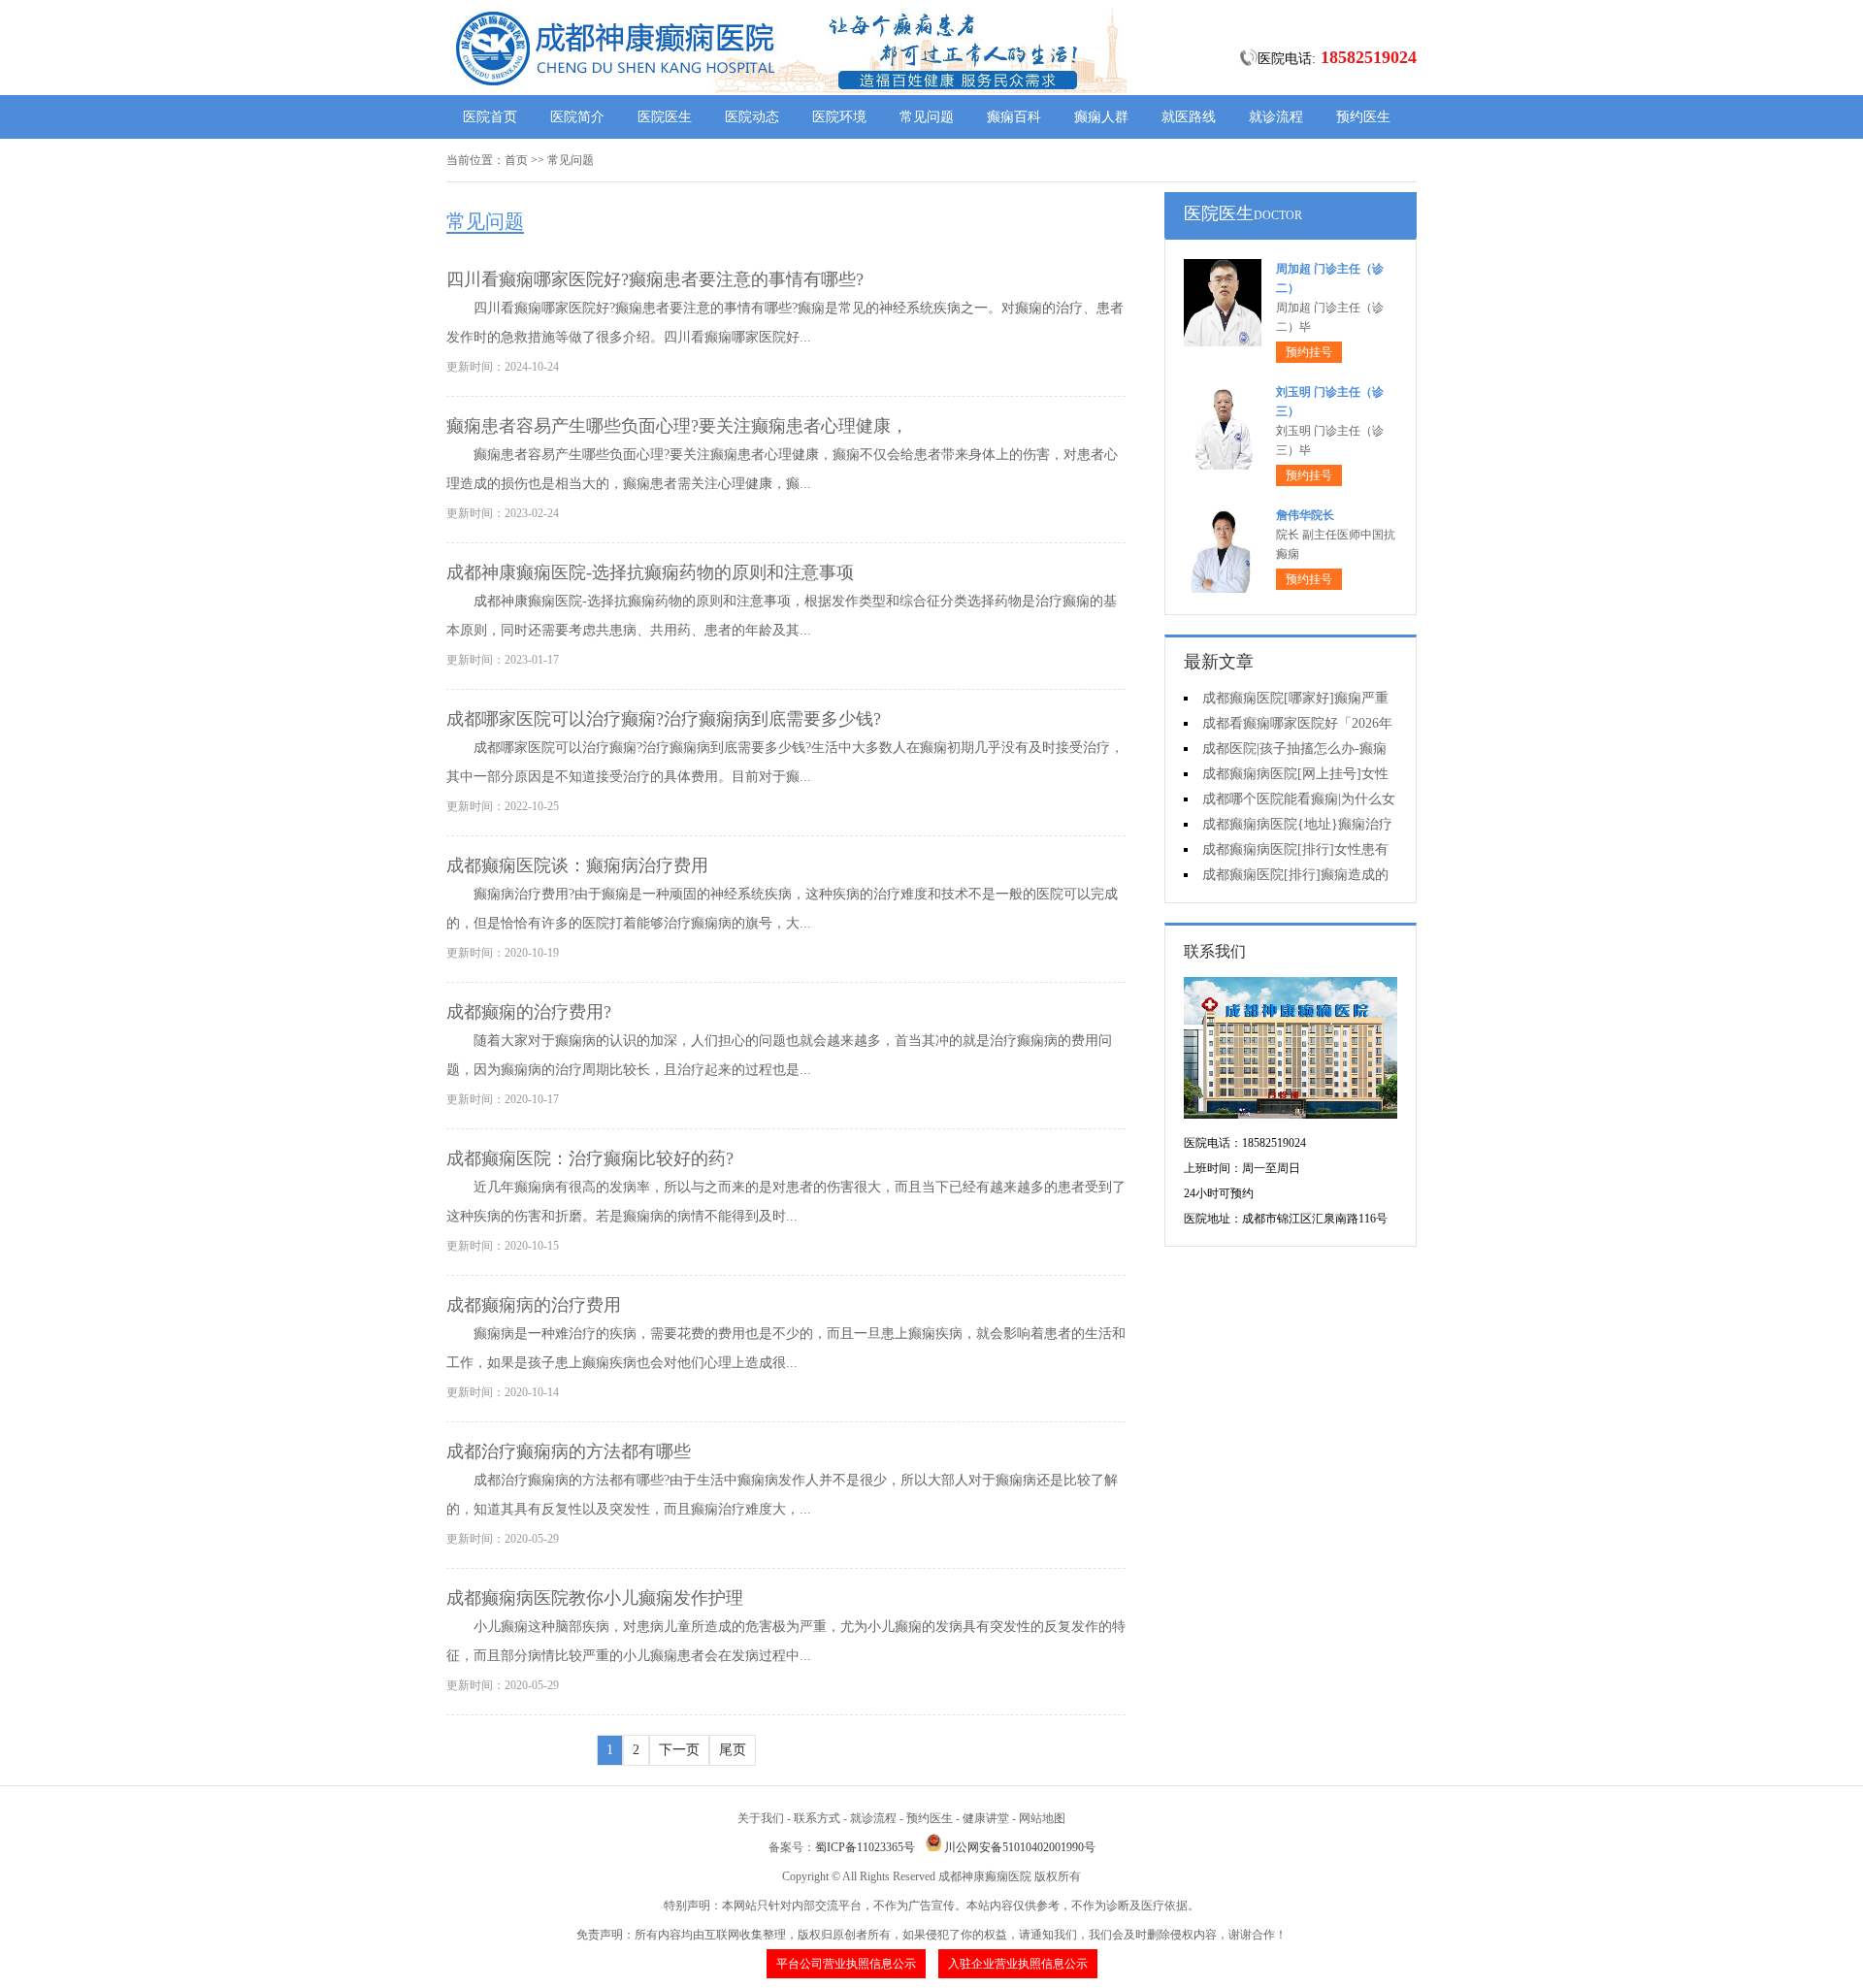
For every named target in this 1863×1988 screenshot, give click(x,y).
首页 (516, 160)
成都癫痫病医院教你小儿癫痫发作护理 (595, 1598)
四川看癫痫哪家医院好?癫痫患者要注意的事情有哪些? (655, 279)
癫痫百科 (1014, 117)
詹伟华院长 (1305, 515)
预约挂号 (1309, 352)
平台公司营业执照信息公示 (846, 1964)
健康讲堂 (986, 1818)
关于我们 (761, 1818)
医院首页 (490, 117)
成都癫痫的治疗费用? (529, 1012)
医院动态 (752, 117)
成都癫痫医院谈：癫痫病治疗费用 (577, 865)
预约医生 (1363, 117)
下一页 (679, 1750)
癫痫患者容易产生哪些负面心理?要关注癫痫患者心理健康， (677, 426)
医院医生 (665, 117)
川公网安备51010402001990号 (1020, 1847)
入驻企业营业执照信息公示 (1018, 1964)
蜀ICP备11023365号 (865, 1847)
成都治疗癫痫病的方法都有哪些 (569, 1451)
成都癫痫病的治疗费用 (534, 1305)
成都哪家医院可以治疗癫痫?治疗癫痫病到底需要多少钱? (664, 719)
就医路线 (1189, 117)
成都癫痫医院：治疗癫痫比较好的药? (590, 1158)
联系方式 (817, 1818)
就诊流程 (1276, 117)
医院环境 (839, 117)
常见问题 (927, 117)
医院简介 (577, 117)
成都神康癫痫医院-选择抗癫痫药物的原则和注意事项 (650, 572)
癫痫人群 (1101, 117)
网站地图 (1042, 1818)
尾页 (733, 1750)
